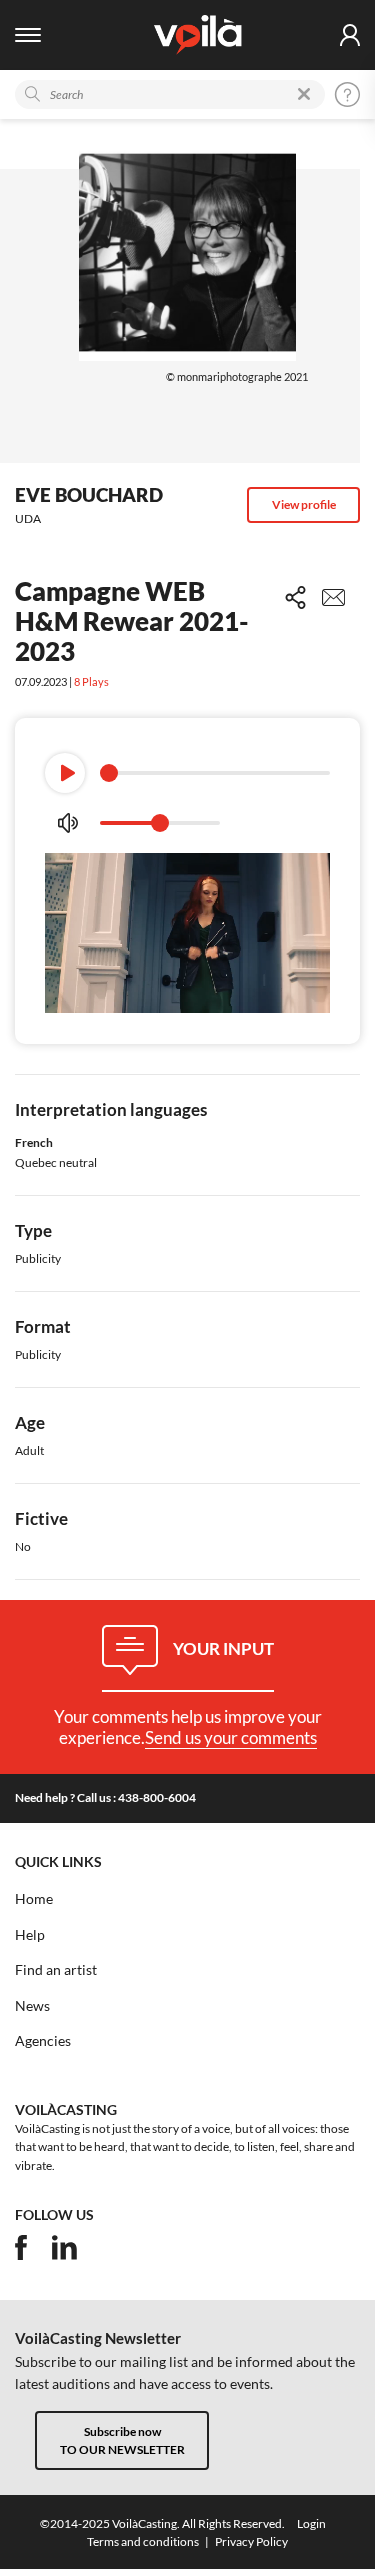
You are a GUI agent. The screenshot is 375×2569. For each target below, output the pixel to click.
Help (30, 1935)
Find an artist (56, 1970)
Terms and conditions (143, 2541)
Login (311, 2523)
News (32, 2006)
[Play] (65, 773)
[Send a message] (333, 597)
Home (34, 1899)
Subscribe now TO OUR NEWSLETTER (122, 2440)
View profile (304, 504)
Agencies (43, 2041)
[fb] (21, 2247)
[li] (64, 2247)
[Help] (347, 94)
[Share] (295, 597)
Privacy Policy (251, 2541)
